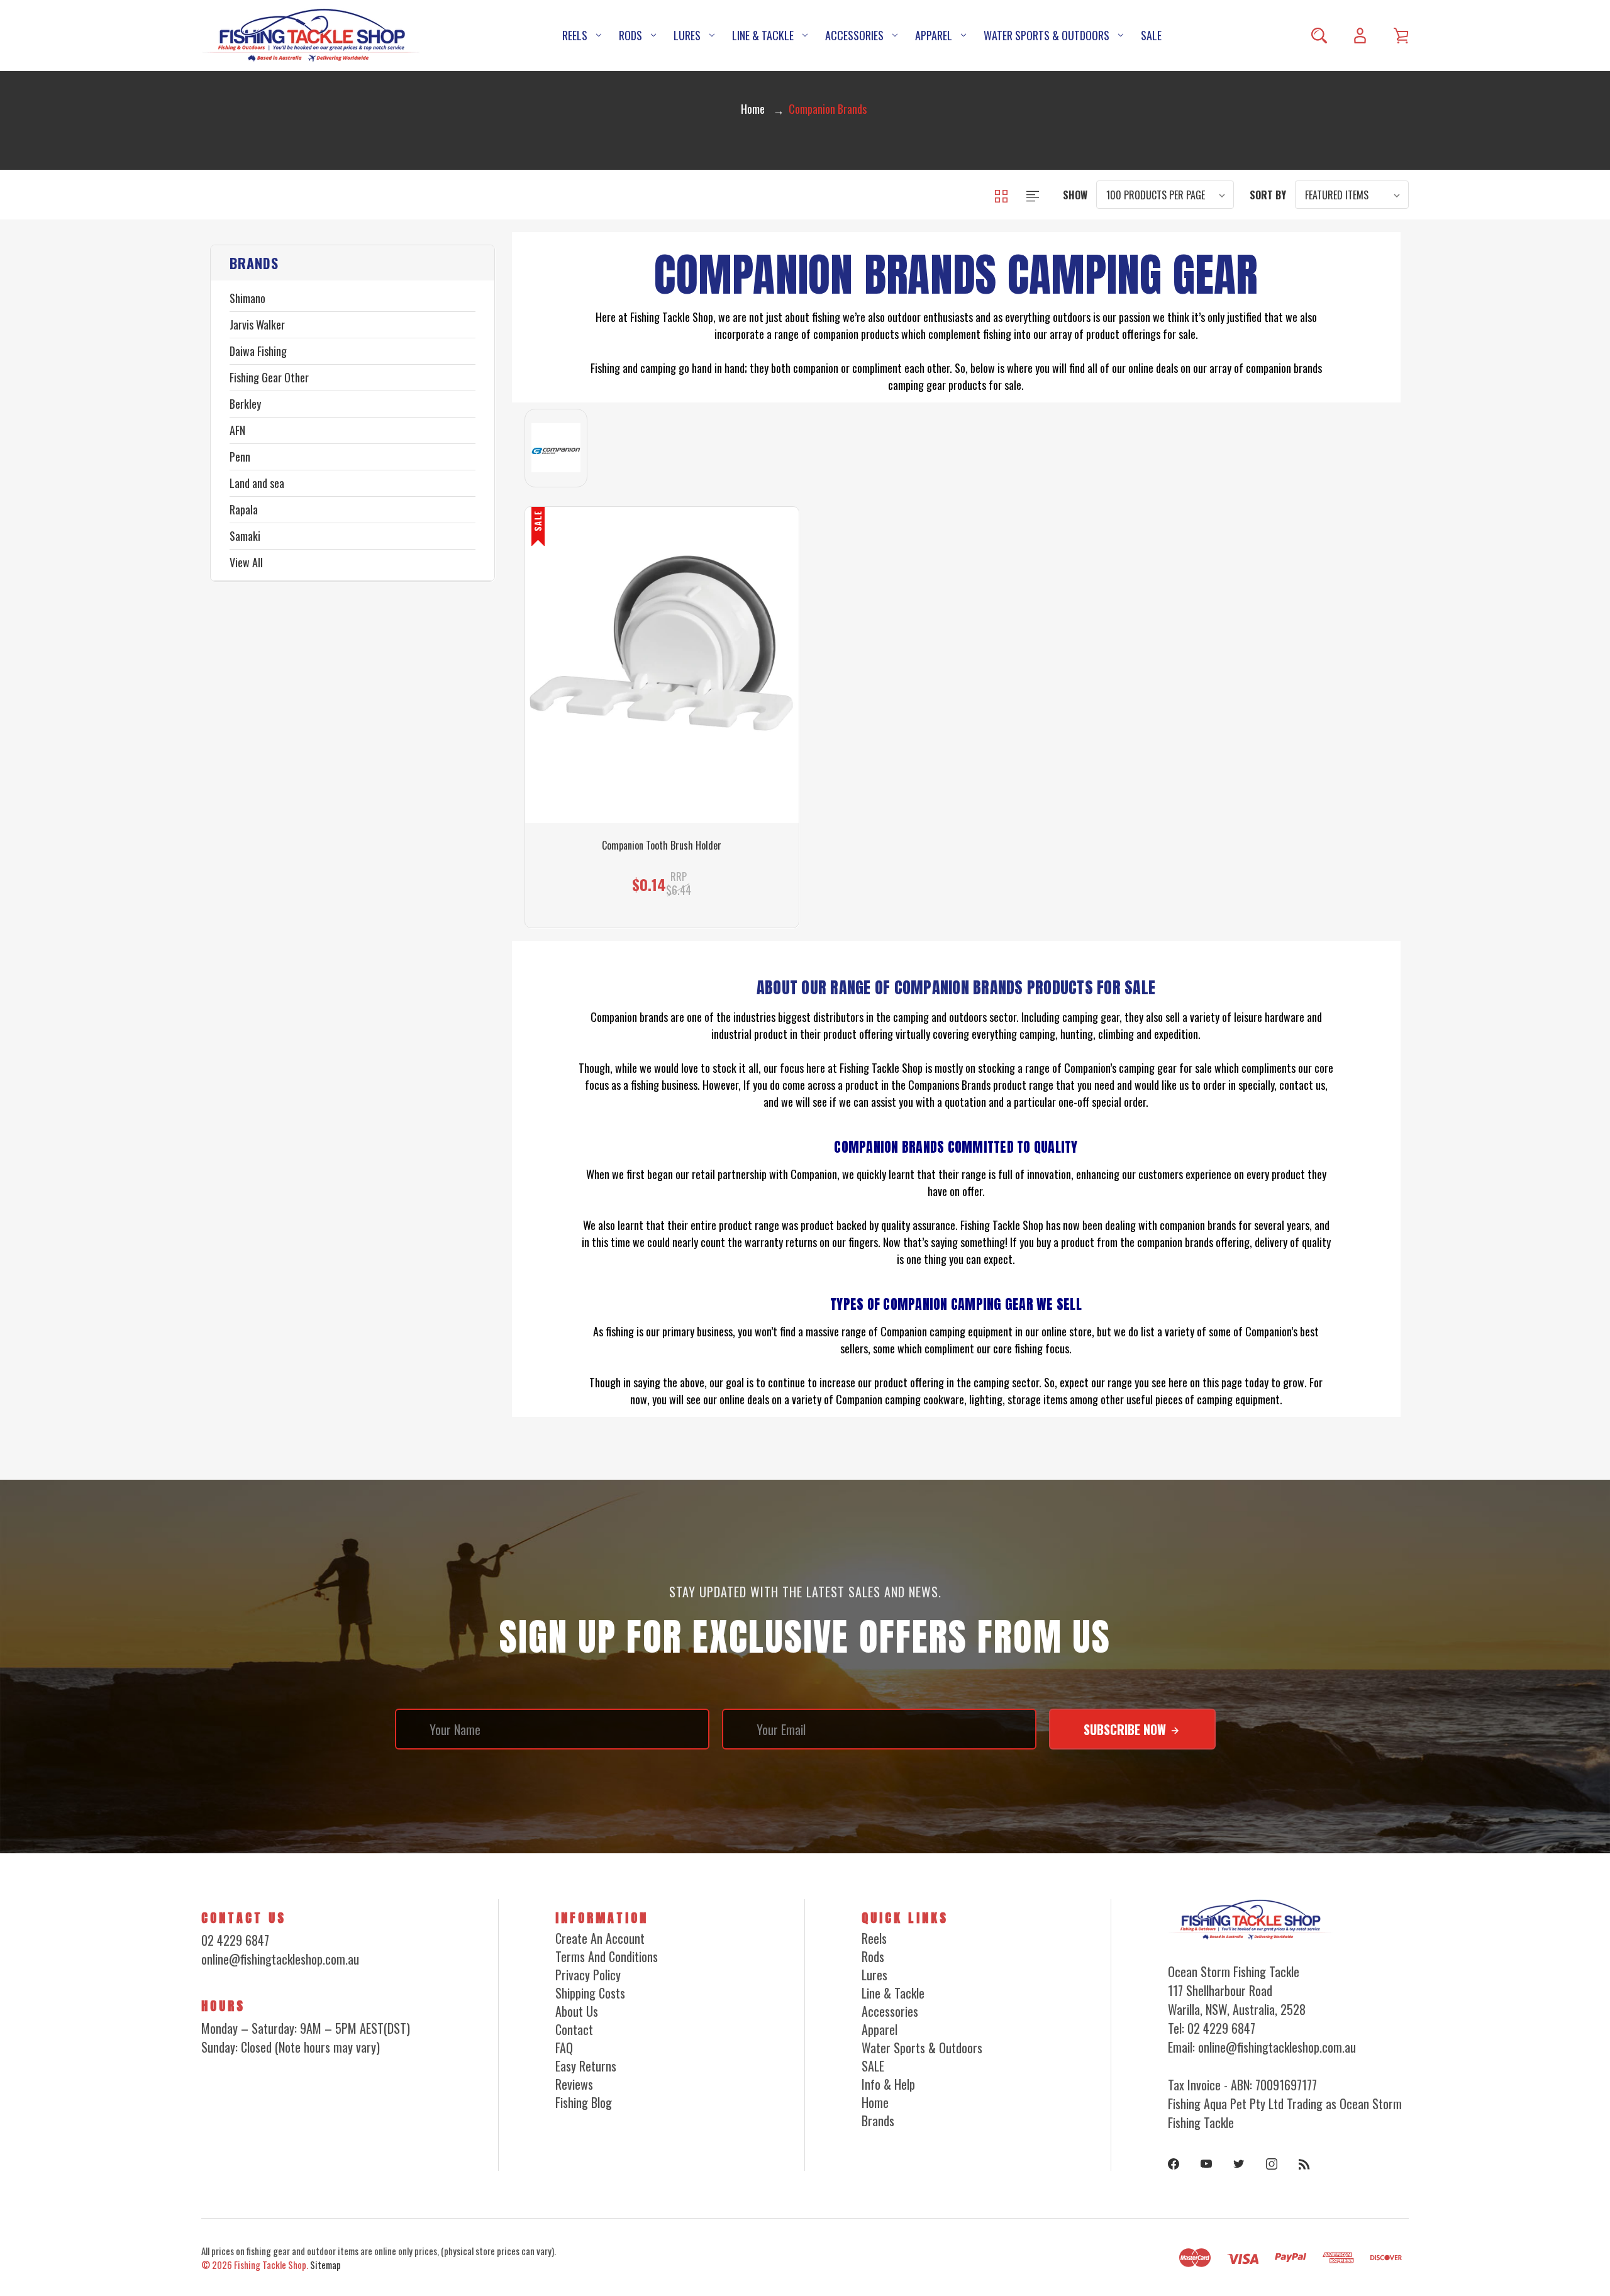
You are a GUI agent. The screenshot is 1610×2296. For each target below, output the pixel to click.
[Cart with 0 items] (1401, 36)
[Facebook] (1174, 2164)
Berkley (245, 404)
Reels (575, 35)
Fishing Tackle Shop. (271, 2265)
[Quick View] (662, 747)
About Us (577, 2011)
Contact (574, 2029)
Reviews (574, 2084)
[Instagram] (1272, 2164)
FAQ (564, 2048)
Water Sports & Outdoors (1046, 35)
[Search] (1319, 36)
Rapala (244, 509)
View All (246, 562)
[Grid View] (1002, 194)
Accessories (854, 35)
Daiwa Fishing (258, 351)
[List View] (1033, 194)
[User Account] (1360, 36)
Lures (687, 35)
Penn (240, 457)
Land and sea (257, 483)
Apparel (934, 35)
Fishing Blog (584, 2102)
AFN (237, 430)
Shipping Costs (590, 1993)
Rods (630, 35)
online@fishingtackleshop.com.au (280, 1959)
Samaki (245, 536)
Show (1075, 195)
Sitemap (325, 2265)
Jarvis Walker (257, 324)
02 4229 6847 (235, 1940)
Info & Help (888, 2084)
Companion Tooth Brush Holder (662, 846)
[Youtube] (1206, 2164)
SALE (1151, 35)
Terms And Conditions (607, 1956)
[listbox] (1165, 195)
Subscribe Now (1126, 1729)
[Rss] (1304, 2164)
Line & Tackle (763, 35)
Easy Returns (586, 2066)
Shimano (247, 298)
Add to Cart (656, 874)
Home (875, 2102)
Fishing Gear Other (269, 377)
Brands (878, 2121)
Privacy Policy (588, 1975)
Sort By (1268, 195)
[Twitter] (1239, 2164)
